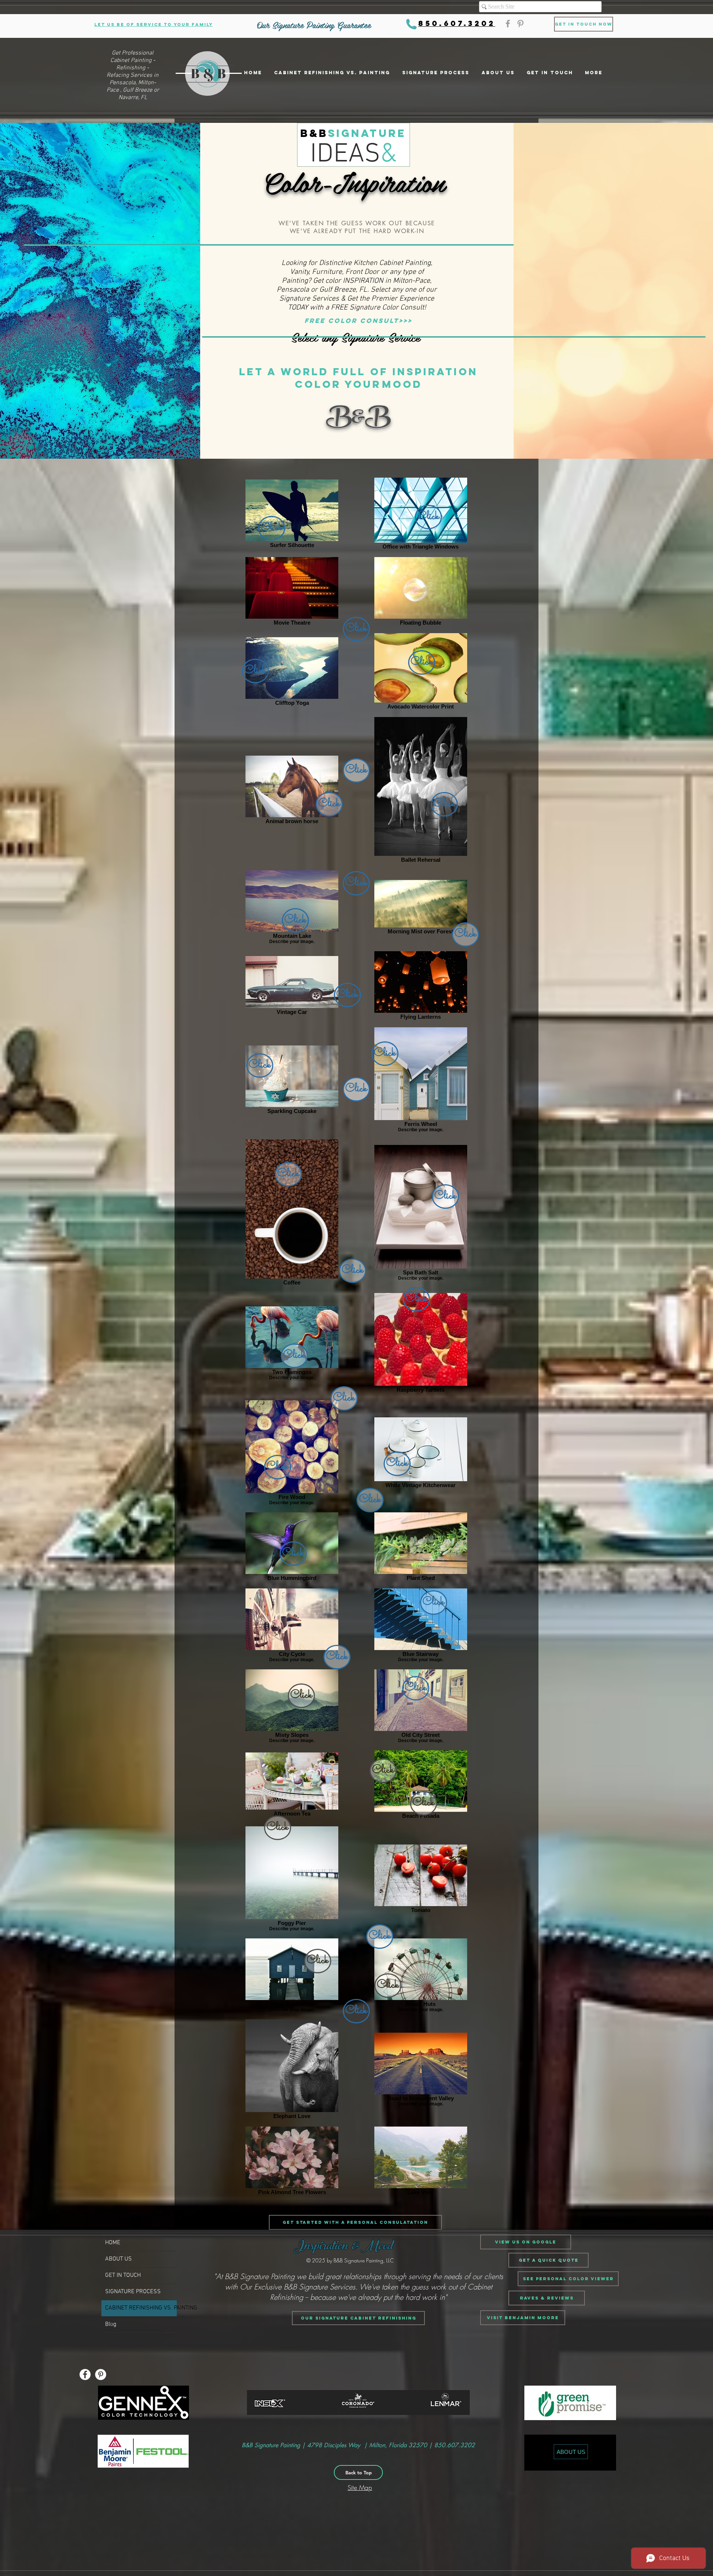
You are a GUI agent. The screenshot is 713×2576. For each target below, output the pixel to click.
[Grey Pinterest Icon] (520, 24)
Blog (111, 2324)
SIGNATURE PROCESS (133, 2292)
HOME (113, 2243)
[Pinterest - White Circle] (101, 2374)
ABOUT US (118, 2259)
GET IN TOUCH (123, 2275)
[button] (523, 2318)
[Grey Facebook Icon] (508, 24)
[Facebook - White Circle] (85, 2374)
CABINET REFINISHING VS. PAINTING (141, 2308)
